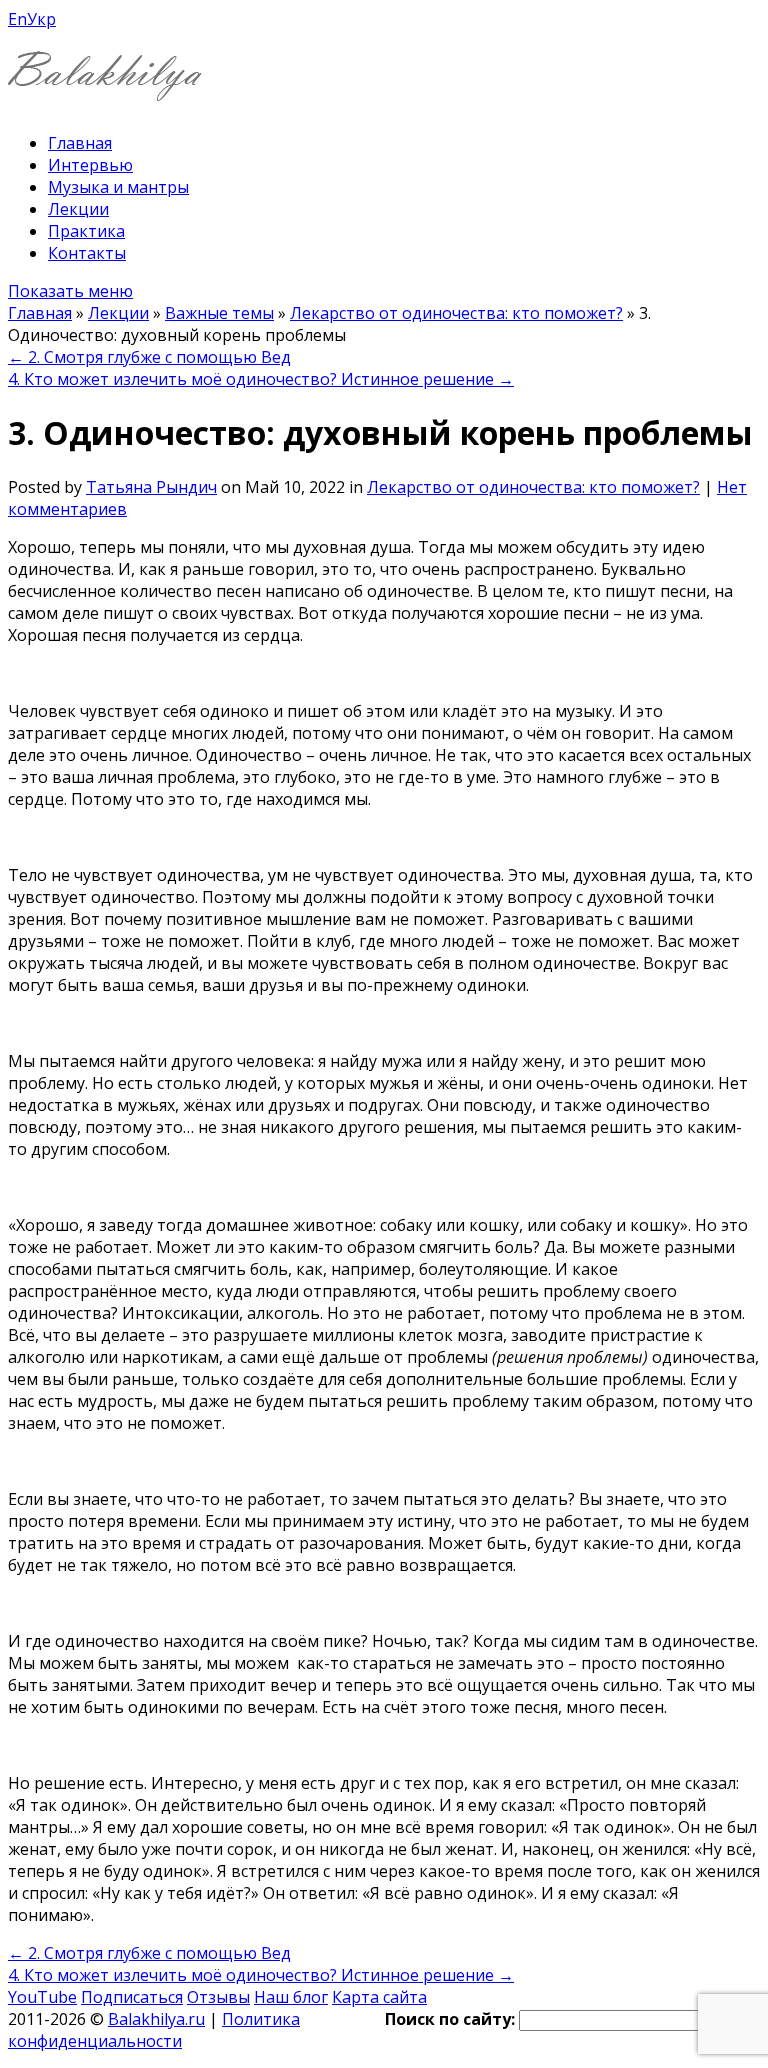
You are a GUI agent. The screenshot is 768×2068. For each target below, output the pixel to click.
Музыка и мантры (118, 187)
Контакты (87, 253)
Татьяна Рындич (151, 487)
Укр (41, 19)
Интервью (90, 165)
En (17, 19)
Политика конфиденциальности (154, 2030)
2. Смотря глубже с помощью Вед (149, 357)
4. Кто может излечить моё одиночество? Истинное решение (261, 379)
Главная (80, 143)
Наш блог (291, 1997)
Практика (86, 231)
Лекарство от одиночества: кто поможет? (456, 313)
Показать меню (70, 291)
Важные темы (219, 313)
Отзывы (218, 1997)
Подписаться (132, 1997)
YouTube (42, 1997)
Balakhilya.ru (156, 2019)
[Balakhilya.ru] (105, 88)
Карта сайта (379, 1997)
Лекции (78, 209)
